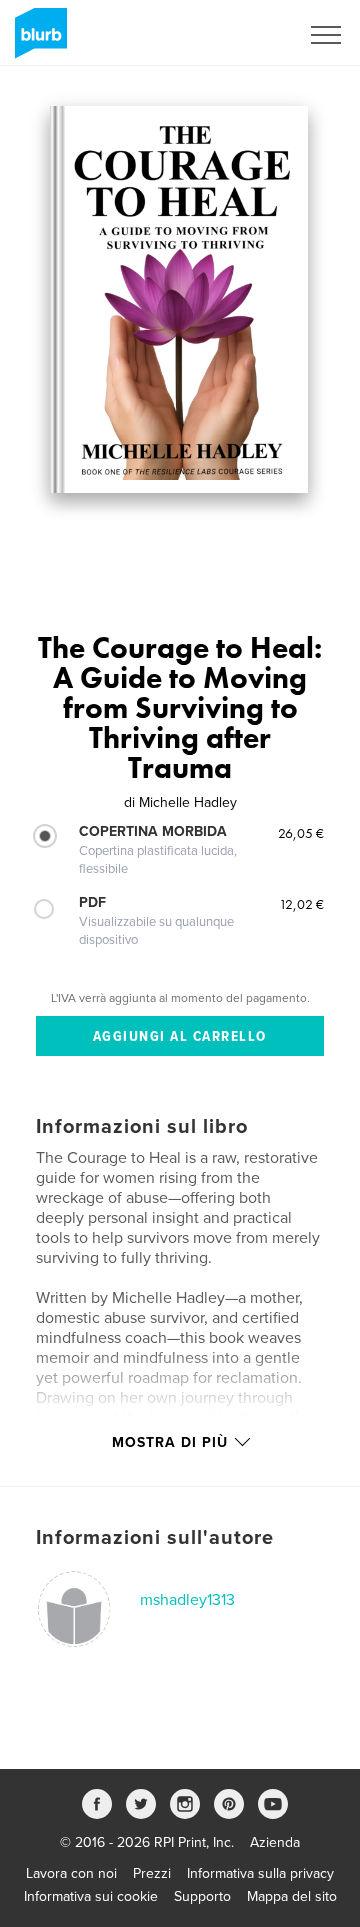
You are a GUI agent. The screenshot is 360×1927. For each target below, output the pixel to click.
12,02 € (301, 904)
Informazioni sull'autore (155, 1538)
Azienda (275, 1842)
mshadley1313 (187, 1600)
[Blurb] (37, 41)
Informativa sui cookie (91, 1896)
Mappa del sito (292, 1896)
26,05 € (301, 833)
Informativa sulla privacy (260, 1873)
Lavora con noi (71, 1873)
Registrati (243, 35)
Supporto (202, 1896)
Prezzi (152, 1873)
